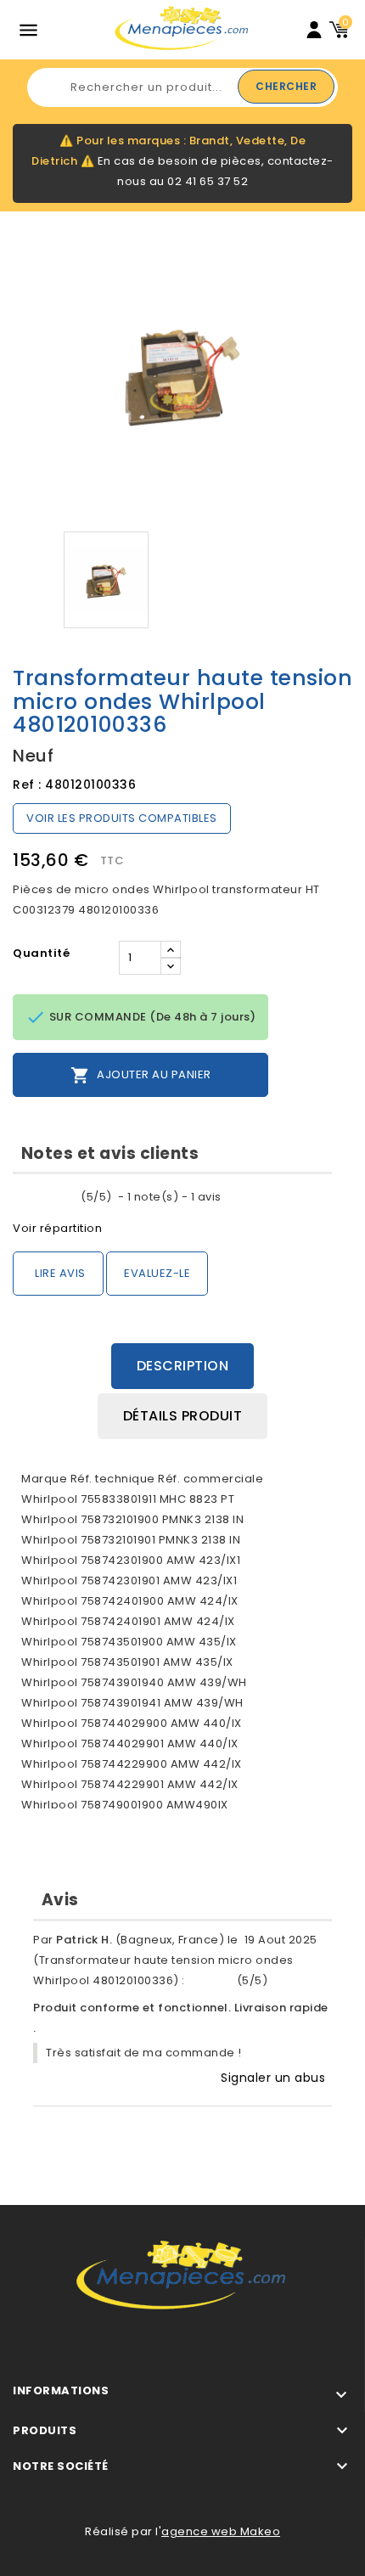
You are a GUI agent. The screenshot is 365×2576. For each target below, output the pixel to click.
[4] (59, 1197)
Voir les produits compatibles (122, 818)
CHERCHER (286, 86)
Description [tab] (183, 1366)
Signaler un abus (273, 2078)
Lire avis (60, 1273)
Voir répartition (57, 1228)
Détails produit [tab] (183, 1416)
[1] (18, 1197)
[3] (45, 1197)
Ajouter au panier (141, 1075)
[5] (73, 1197)
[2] (32, 1197)
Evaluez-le (157, 1273)
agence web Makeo (221, 2531)
